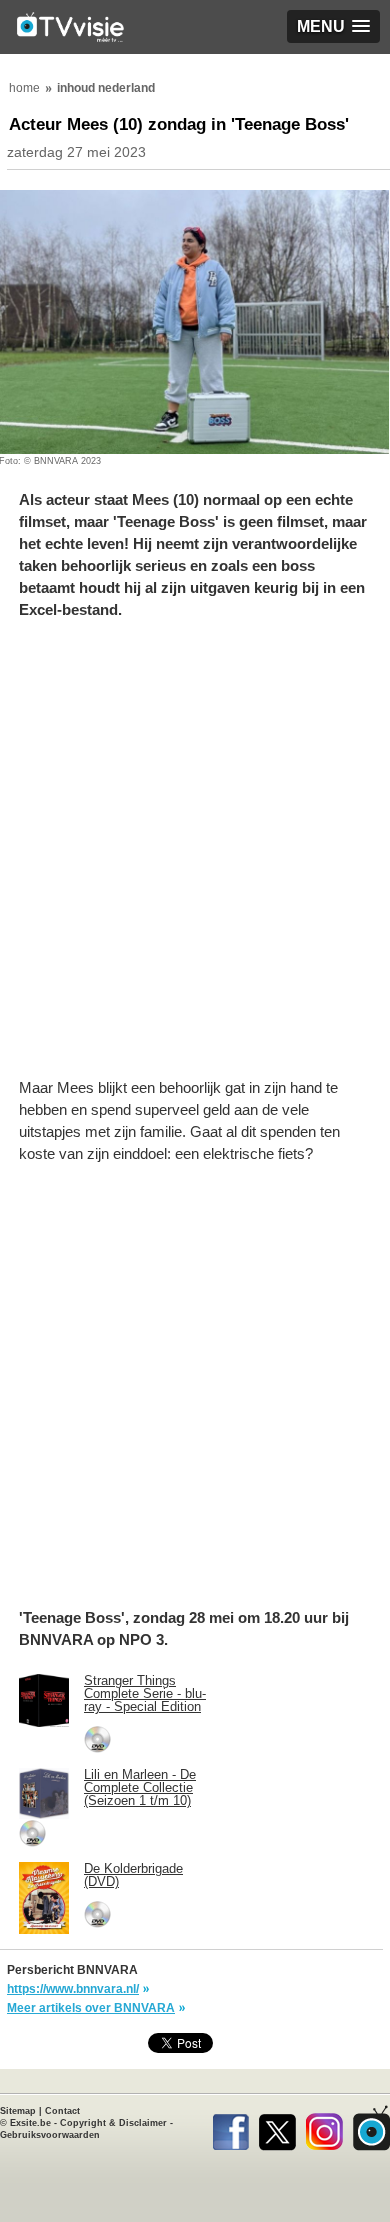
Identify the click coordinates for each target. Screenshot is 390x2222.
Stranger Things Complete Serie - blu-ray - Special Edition (145, 1693)
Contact (62, 2111)
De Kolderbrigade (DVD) (133, 1875)
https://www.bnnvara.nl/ (73, 1989)
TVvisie (371, 2128)
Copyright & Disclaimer (113, 2123)
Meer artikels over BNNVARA (91, 2008)
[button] (333, 26)
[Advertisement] (195, 859)
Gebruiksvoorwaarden (50, 2135)
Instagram (324, 2128)
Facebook (230, 2128)
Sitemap (18, 2111)
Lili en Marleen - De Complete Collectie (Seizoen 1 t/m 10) (140, 1787)
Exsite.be (30, 2123)
